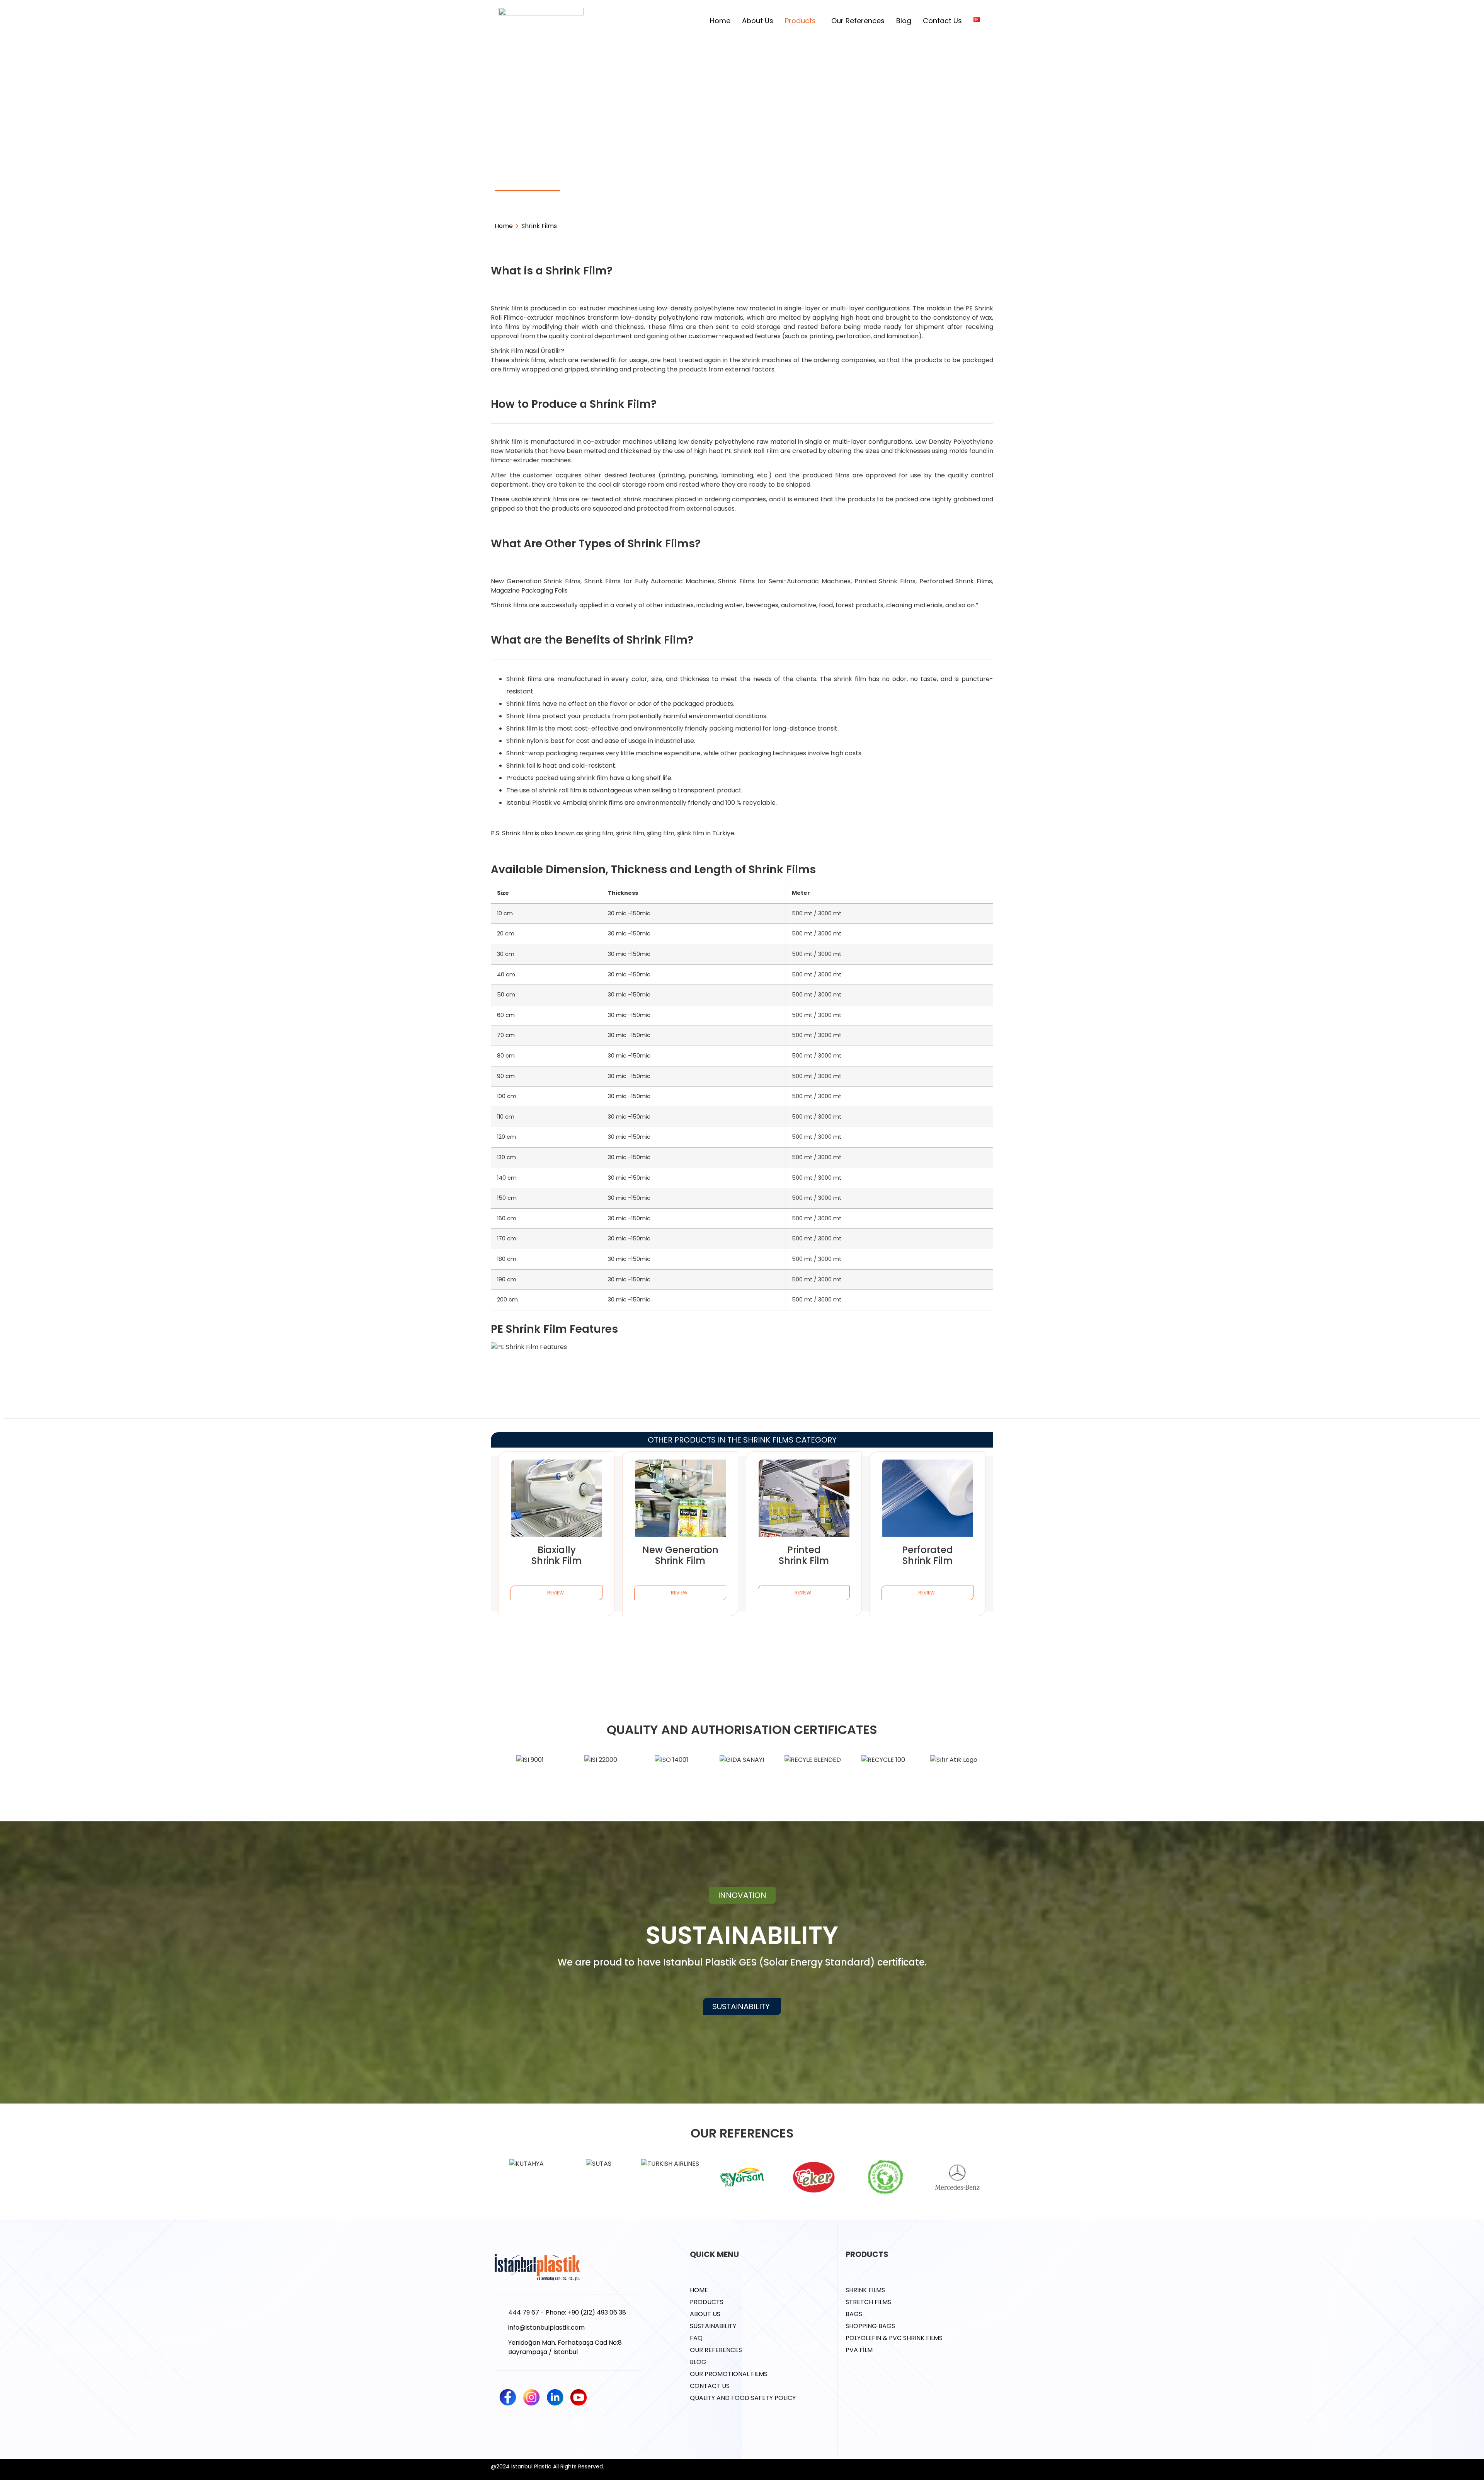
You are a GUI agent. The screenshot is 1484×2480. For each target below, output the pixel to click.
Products (800, 21)
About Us (758, 21)
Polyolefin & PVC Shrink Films (855, 185)
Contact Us (942, 21)
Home (720, 21)
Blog (904, 21)
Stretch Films (601, 181)
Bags (674, 181)
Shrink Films (528, 181)
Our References (858, 21)
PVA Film (957, 181)
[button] (742, 1895)
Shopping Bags (747, 181)
